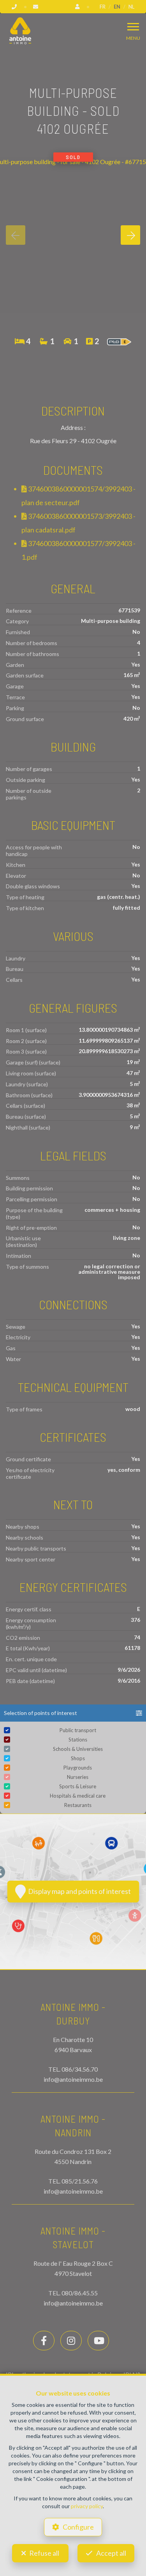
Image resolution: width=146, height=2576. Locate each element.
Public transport (78, 1730)
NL (131, 7)
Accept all (111, 2553)
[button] (73, 1713)
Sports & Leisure (78, 1786)
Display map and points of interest (78, 1891)
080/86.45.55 (80, 2293)
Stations (78, 1740)
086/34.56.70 (80, 2069)
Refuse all (44, 2553)
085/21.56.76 (80, 2181)
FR (103, 7)
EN (117, 7)
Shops (78, 1758)
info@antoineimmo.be (73, 2079)
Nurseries (78, 1777)
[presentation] (16, 235)
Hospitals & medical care (78, 1796)
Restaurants (78, 1805)
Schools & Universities (78, 1749)
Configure (78, 2527)
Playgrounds (78, 1768)
